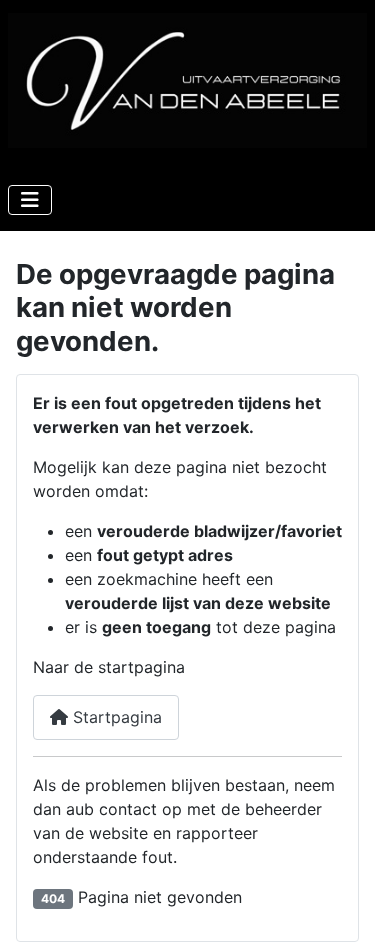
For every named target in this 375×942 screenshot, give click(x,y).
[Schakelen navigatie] (30, 200)
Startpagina (115, 717)
